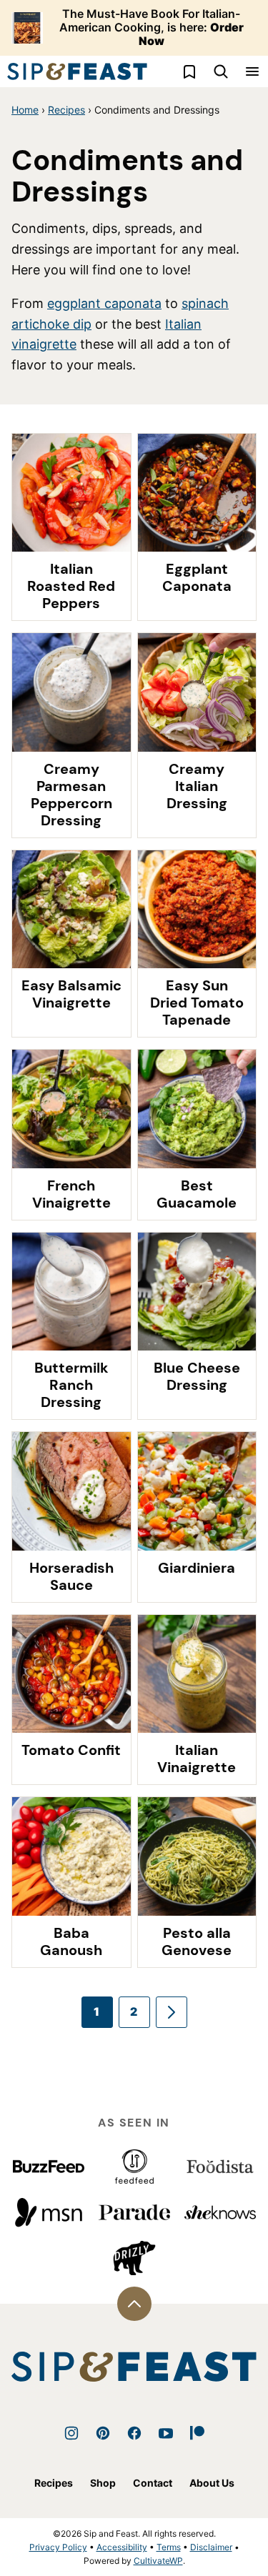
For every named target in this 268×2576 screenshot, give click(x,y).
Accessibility (122, 2547)
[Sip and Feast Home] (77, 71)
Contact (153, 2483)
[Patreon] (197, 2433)
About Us (212, 2483)
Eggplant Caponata (197, 577)
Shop (103, 2483)
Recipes (66, 110)
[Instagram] (71, 2433)
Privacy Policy (58, 2547)
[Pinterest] (103, 2433)
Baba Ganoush (71, 1941)
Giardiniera (197, 1568)
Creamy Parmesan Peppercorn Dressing (71, 795)
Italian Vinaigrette (197, 1759)
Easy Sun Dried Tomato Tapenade (197, 1003)
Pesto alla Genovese (197, 1941)
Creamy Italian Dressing (197, 786)
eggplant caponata (104, 303)
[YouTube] (166, 2433)
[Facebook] (134, 2433)
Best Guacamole (197, 1194)
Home (25, 110)
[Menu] (252, 71)
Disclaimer (211, 2547)
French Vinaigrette (71, 1194)
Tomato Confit (71, 1750)
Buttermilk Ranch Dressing (71, 1385)
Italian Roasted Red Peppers (71, 586)
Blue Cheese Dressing (197, 1376)
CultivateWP (158, 2561)
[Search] (221, 71)
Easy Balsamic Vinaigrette (71, 994)
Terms (169, 2547)
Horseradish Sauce (71, 1576)
